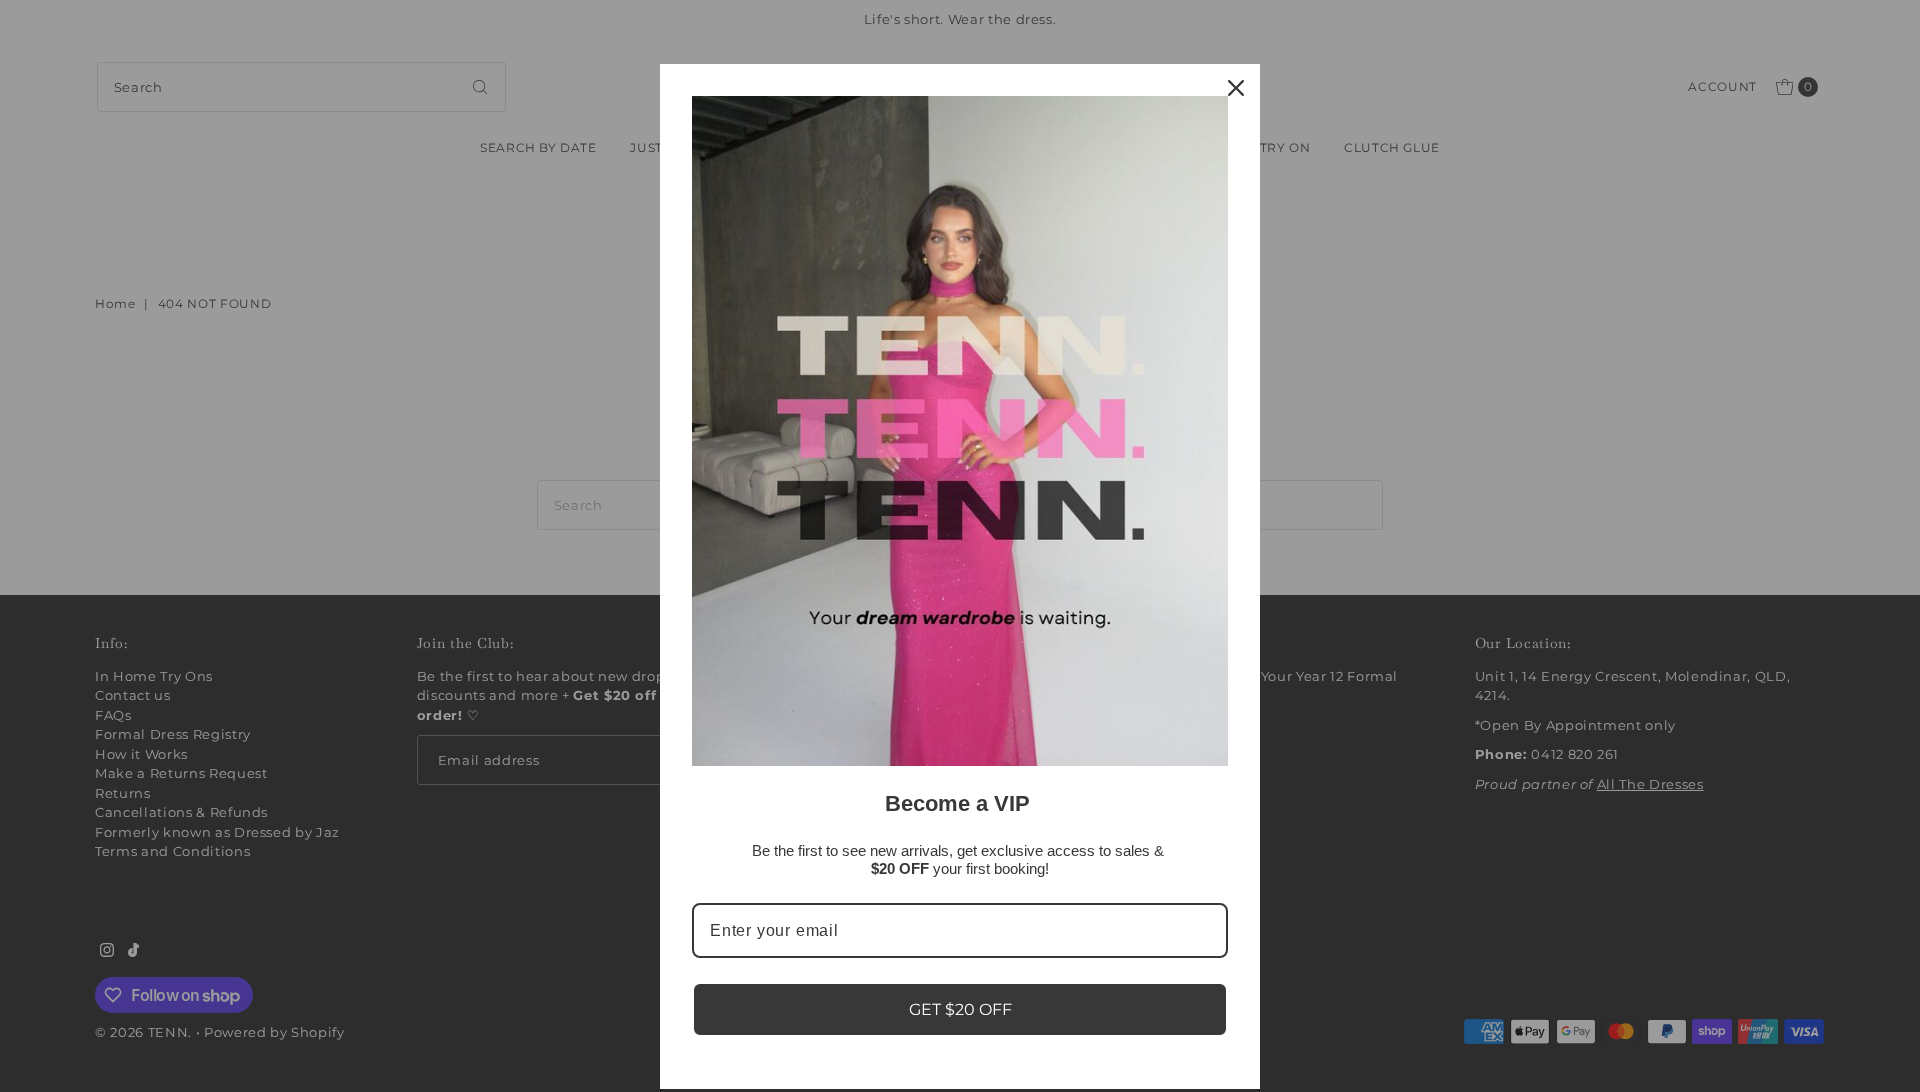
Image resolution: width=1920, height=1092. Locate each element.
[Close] (1236, 88)
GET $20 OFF (960, 1009)
